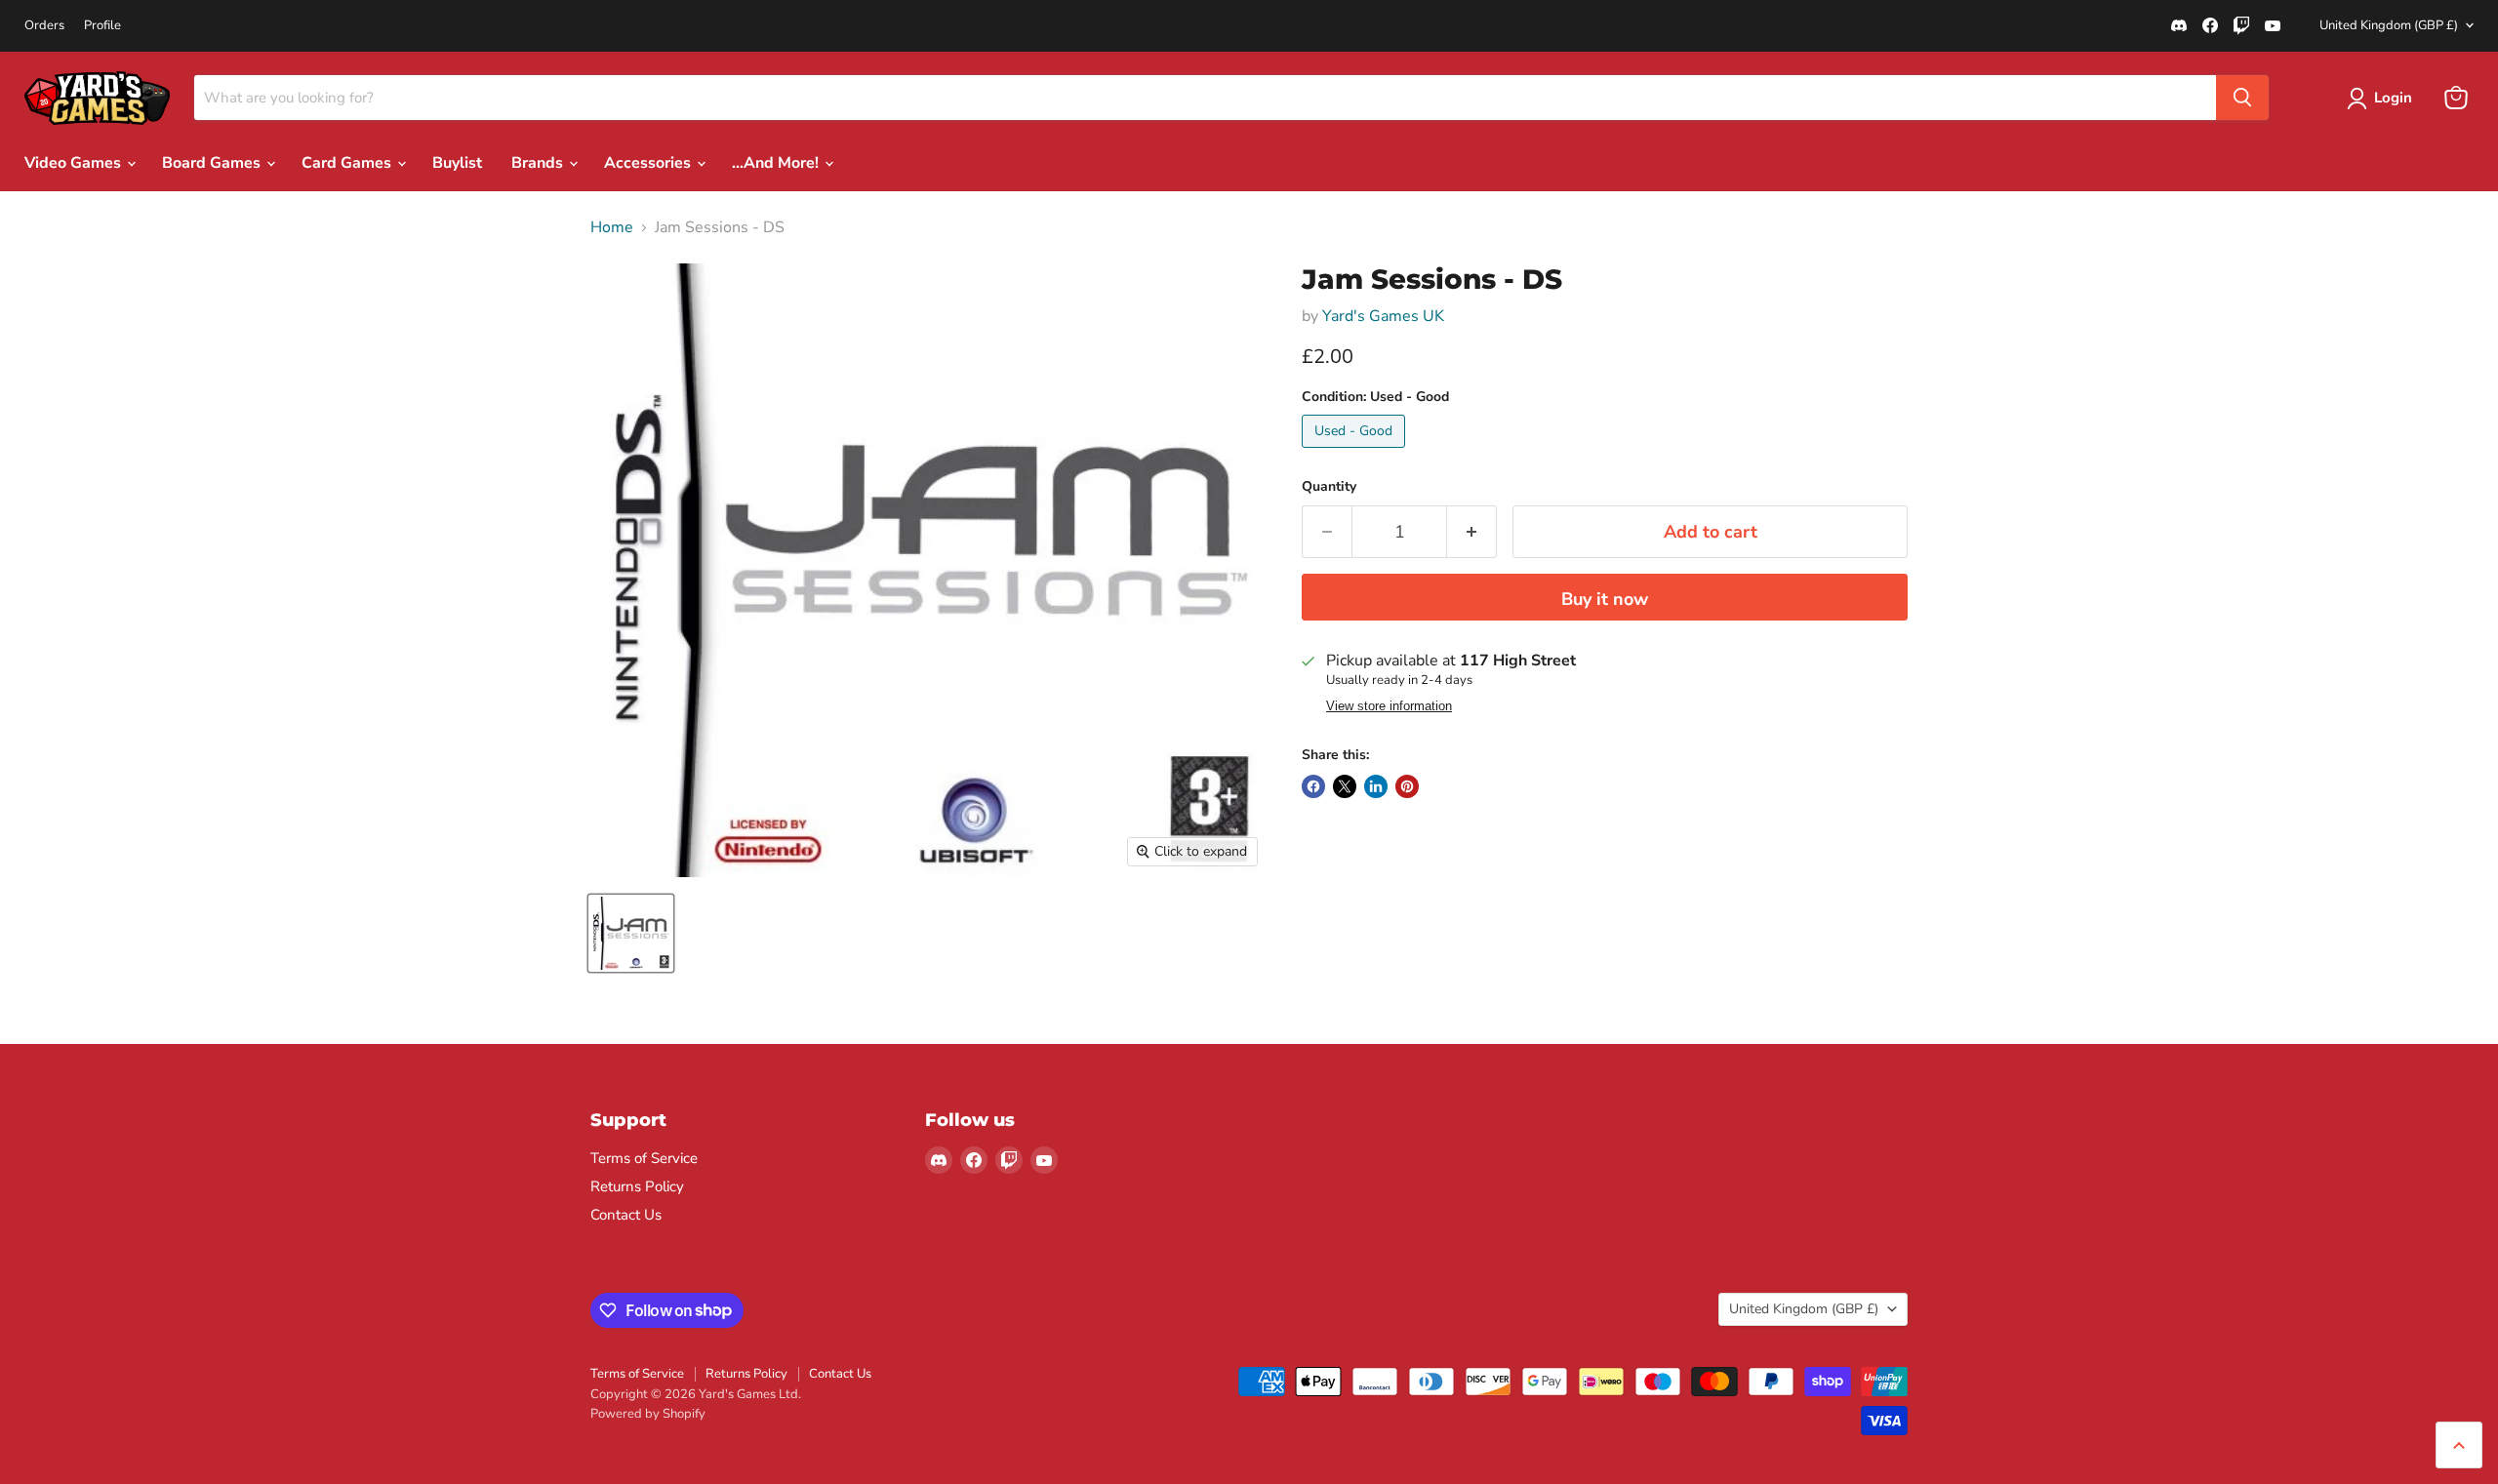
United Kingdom (2389, 25)
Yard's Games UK (1383, 316)
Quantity (1329, 487)
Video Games (75, 163)
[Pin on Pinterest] (1407, 786)
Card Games (348, 163)
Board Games (213, 163)
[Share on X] (1345, 786)
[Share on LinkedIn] (1376, 786)
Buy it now (1605, 599)
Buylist (457, 163)
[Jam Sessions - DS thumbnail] (631, 933)
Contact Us (626, 1215)
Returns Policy (637, 1186)
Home (612, 227)
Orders (44, 26)
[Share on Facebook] (1313, 786)
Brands (539, 163)
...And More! (777, 163)
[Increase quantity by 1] (1472, 532)
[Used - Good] (1356, 453)
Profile (102, 26)
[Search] (2242, 98)
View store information (1389, 706)
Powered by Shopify (648, 1414)
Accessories (649, 163)
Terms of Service (644, 1158)
